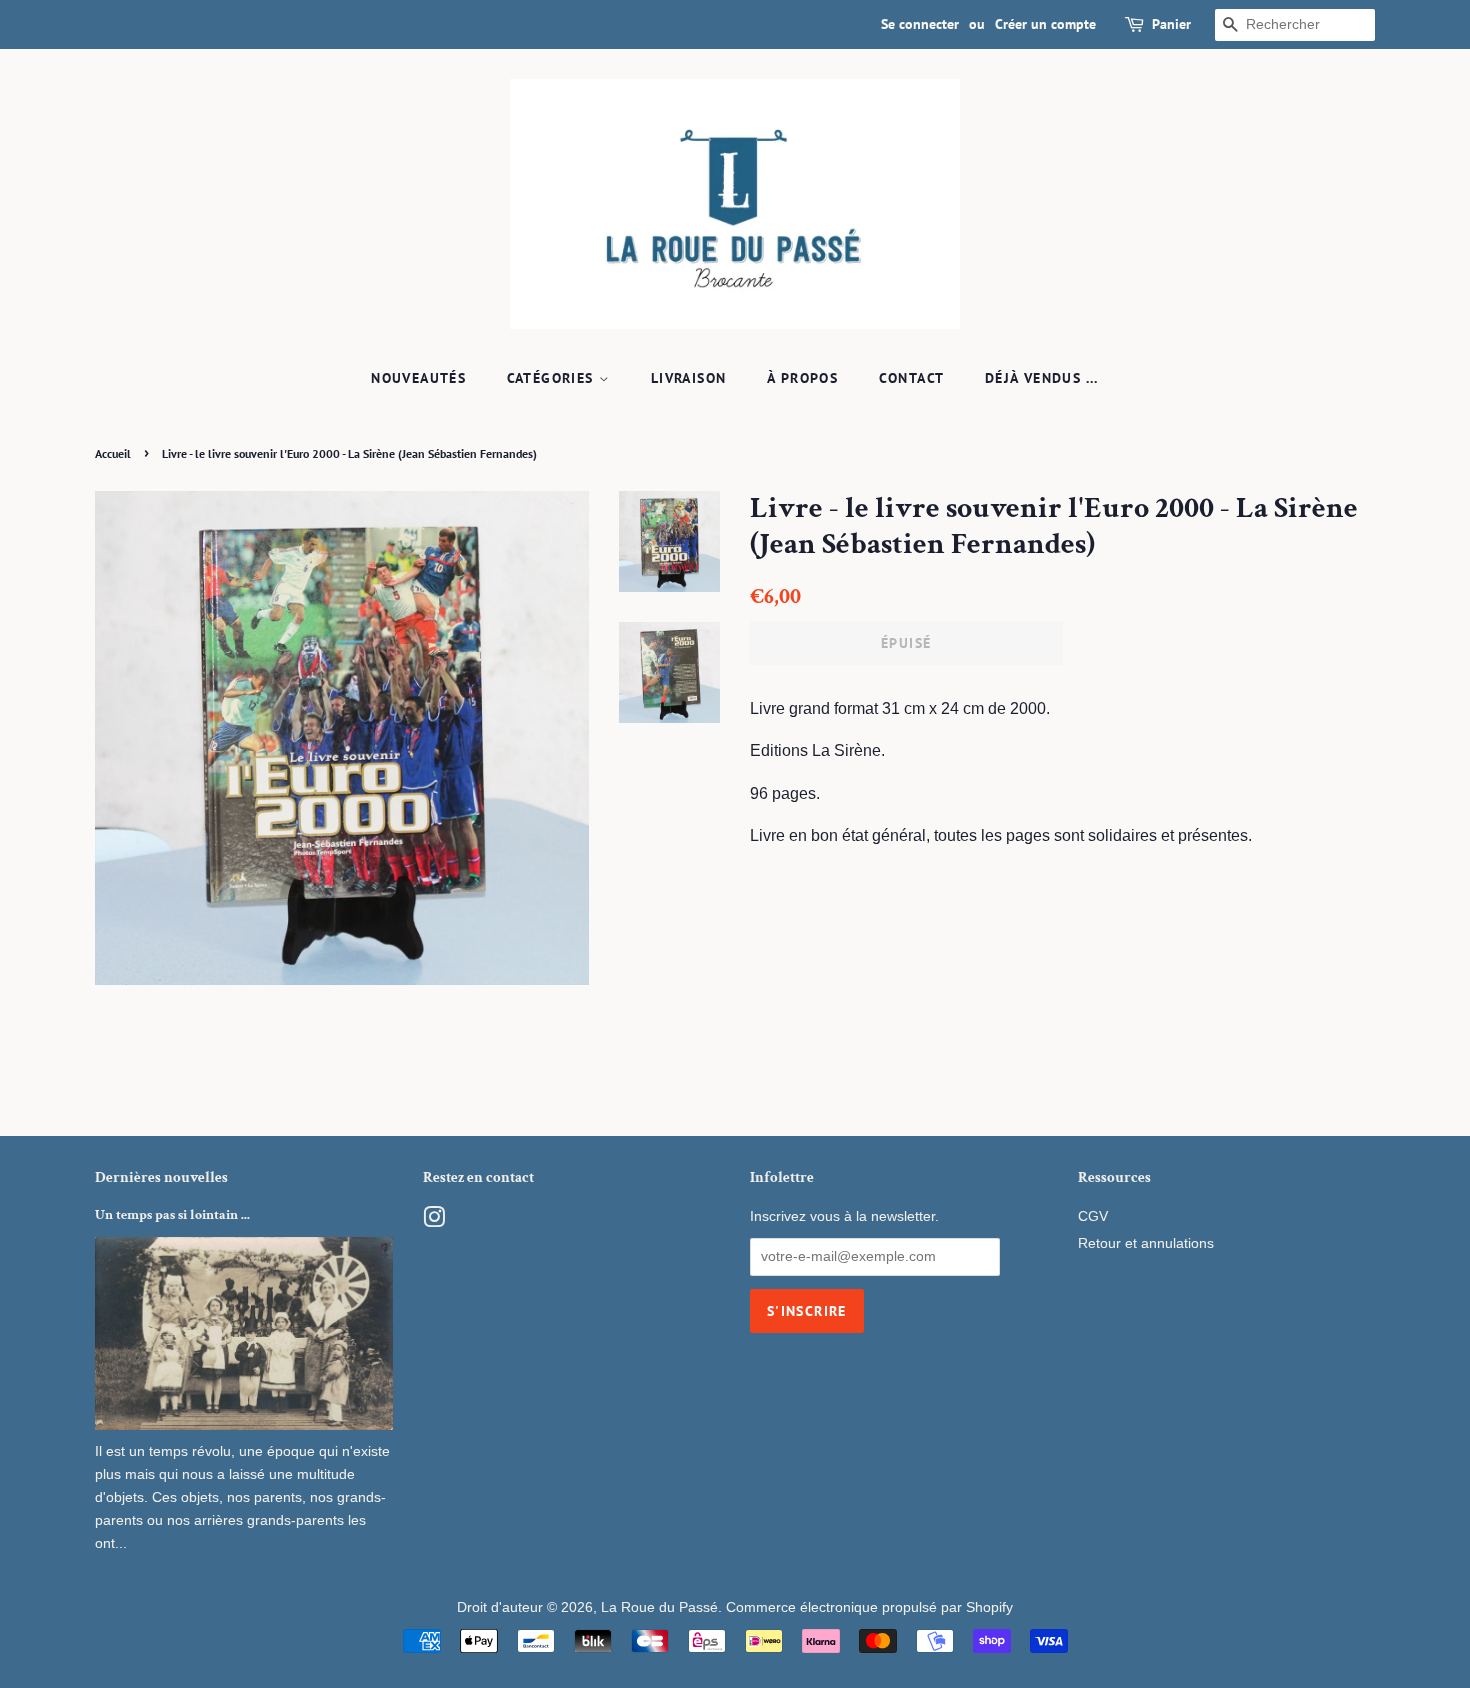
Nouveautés (418, 378)
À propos (802, 378)
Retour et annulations (1146, 1243)
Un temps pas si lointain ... (172, 1215)
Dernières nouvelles (161, 1177)
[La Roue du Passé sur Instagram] (434, 1221)
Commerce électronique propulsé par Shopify (869, 1607)
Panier (1171, 24)
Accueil (113, 453)
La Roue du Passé (659, 1607)
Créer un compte (1045, 24)
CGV (1093, 1216)
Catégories (553, 378)
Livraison (689, 378)
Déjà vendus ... (1042, 378)
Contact (912, 378)
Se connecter (920, 24)
